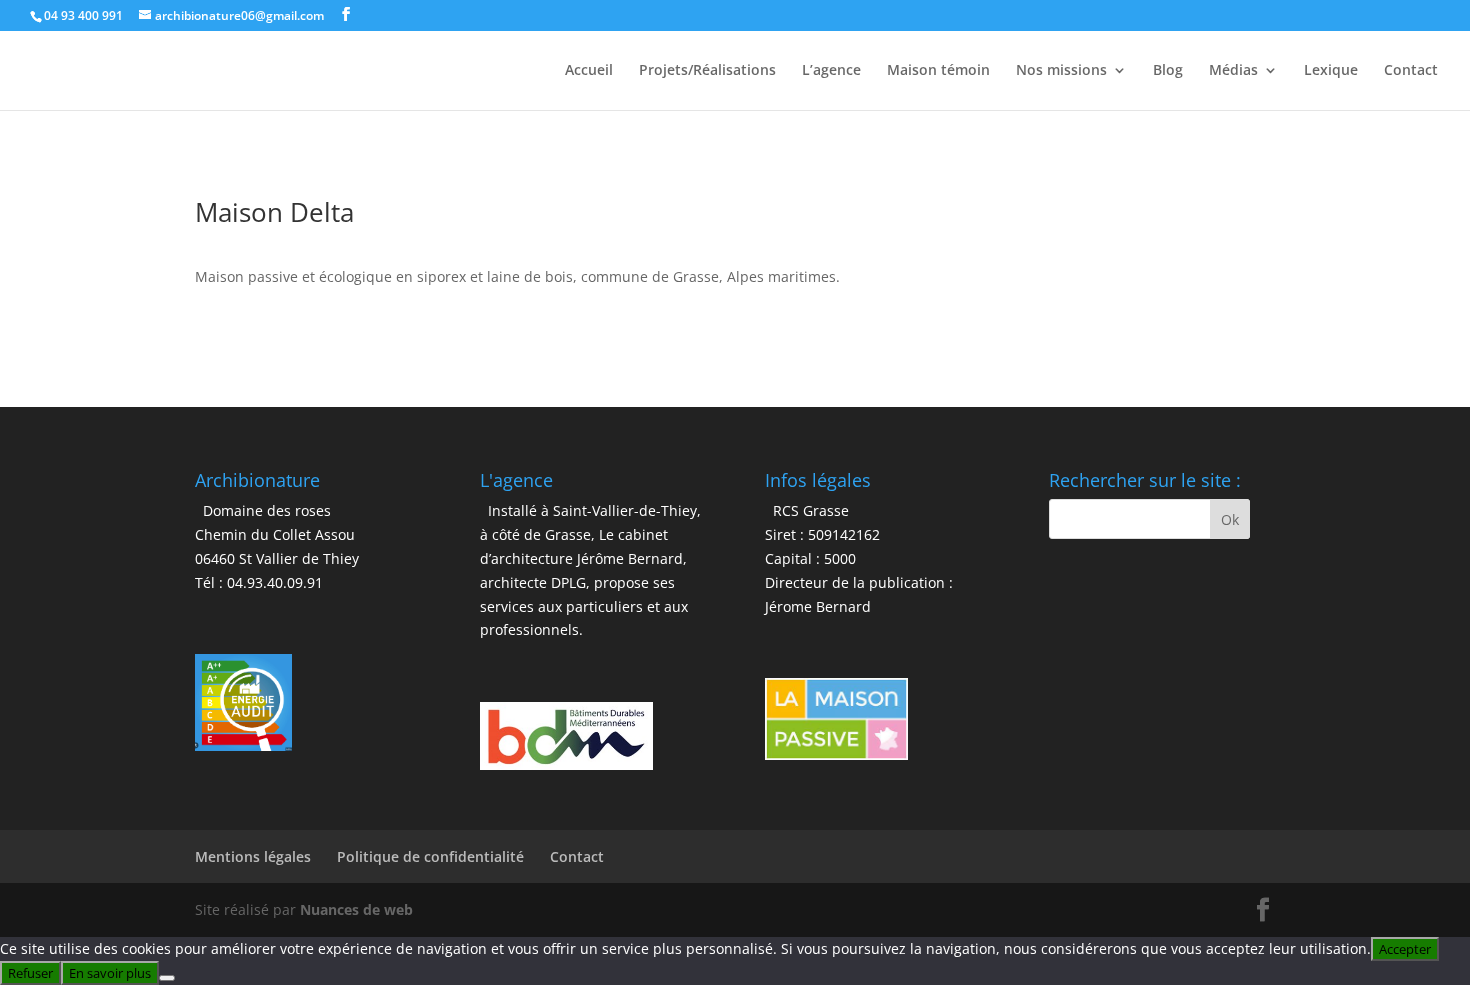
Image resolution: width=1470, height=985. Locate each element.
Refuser (30, 973)
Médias (1233, 71)
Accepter (1405, 949)
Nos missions (1061, 71)
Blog (1168, 71)
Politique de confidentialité (430, 856)
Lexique (1331, 71)
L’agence (831, 71)
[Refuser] (167, 978)
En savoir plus (110, 973)
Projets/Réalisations (707, 71)
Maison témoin (938, 71)
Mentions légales (253, 856)
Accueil (589, 71)
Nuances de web (356, 909)
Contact (1411, 71)
